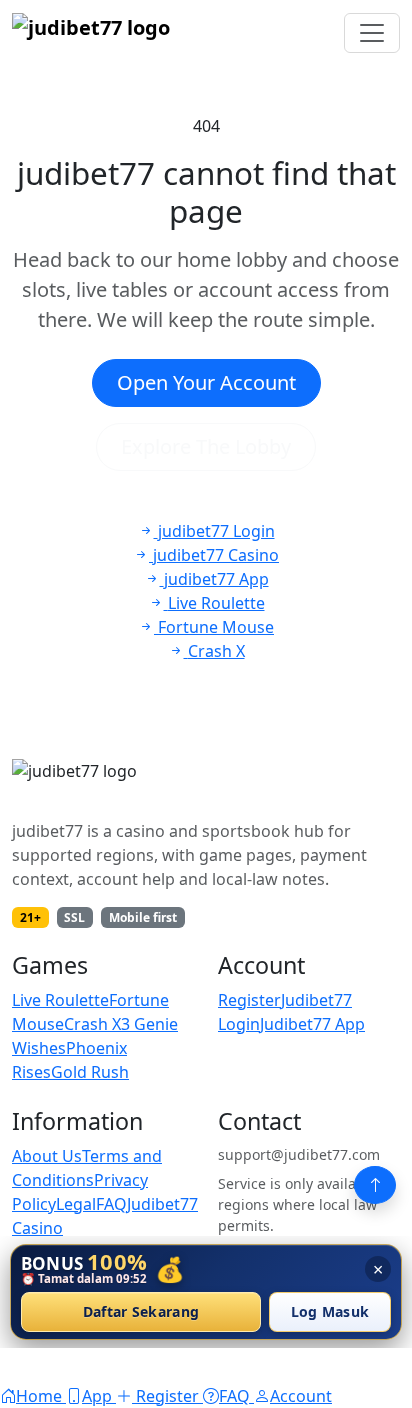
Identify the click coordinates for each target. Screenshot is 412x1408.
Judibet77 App (312, 1024)
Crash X (92, 1024)
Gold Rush (90, 1072)
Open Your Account (206, 382)
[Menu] (372, 33)
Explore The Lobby (206, 446)
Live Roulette (60, 1000)
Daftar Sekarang (141, 1312)
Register (249, 1000)
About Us (47, 1156)
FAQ (111, 1204)
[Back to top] (375, 1185)
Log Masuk (330, 1312)
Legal (76, 1204)
